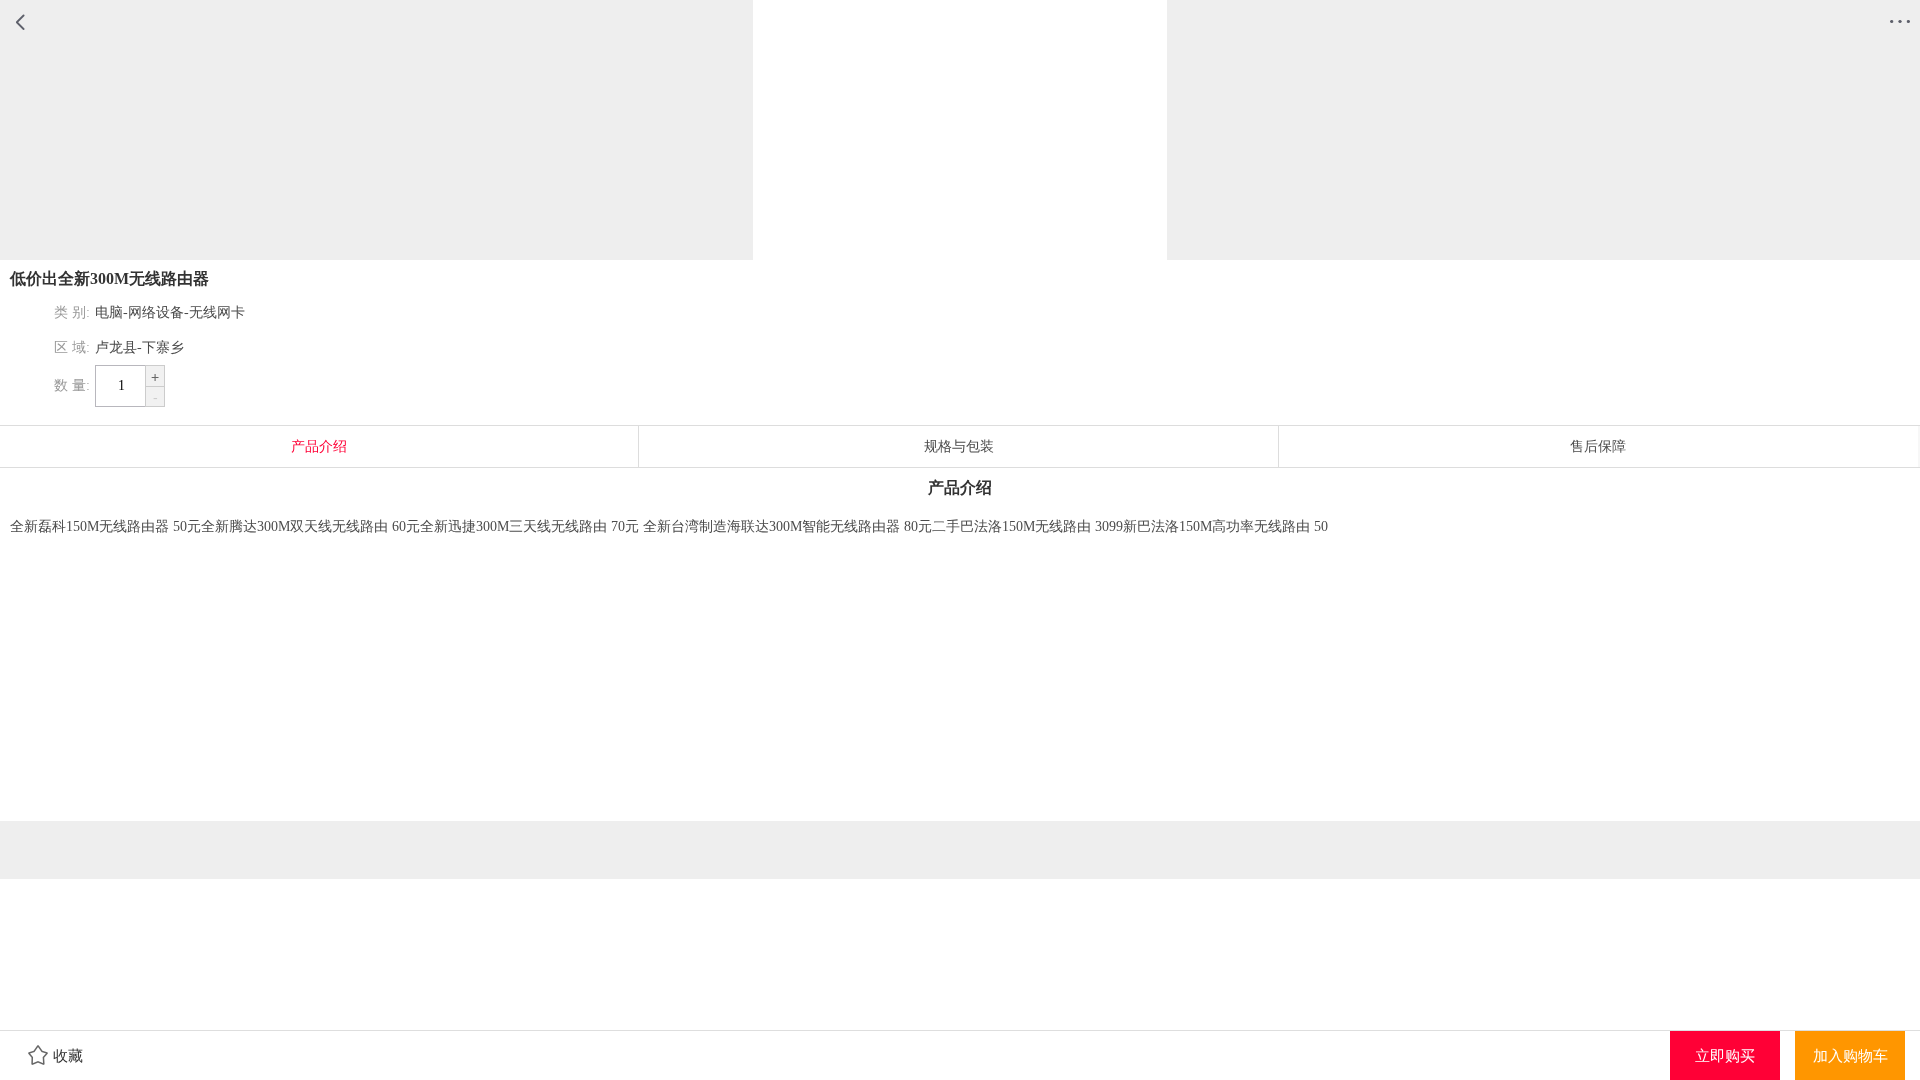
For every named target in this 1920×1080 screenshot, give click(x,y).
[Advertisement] (960, 681)
